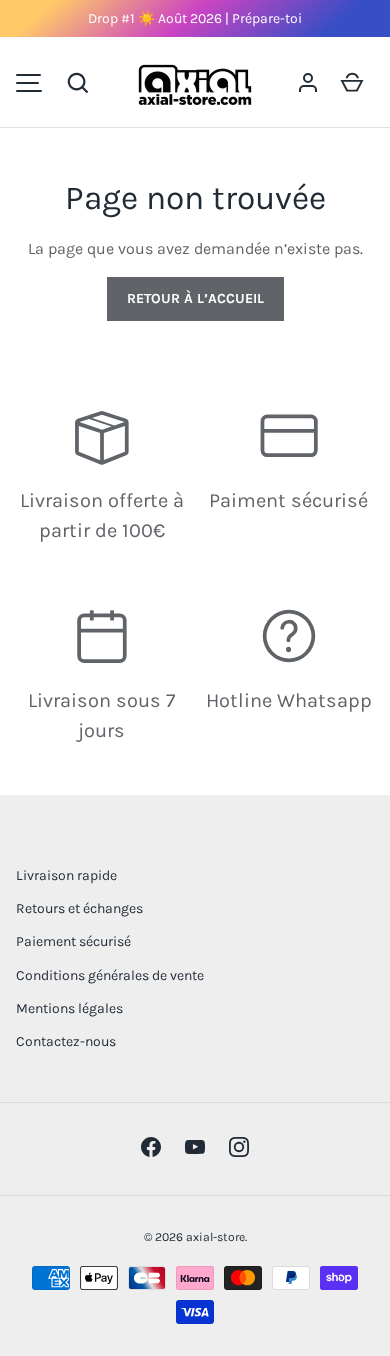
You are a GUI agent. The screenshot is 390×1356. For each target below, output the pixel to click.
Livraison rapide (66, 875)
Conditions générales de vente (110, 975)
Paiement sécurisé (73, 941)
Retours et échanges (79, 908)
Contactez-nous (66, 1041)
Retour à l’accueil (195, 298)
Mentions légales (69, 1008)
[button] (78, 83)
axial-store (215, 1237)
